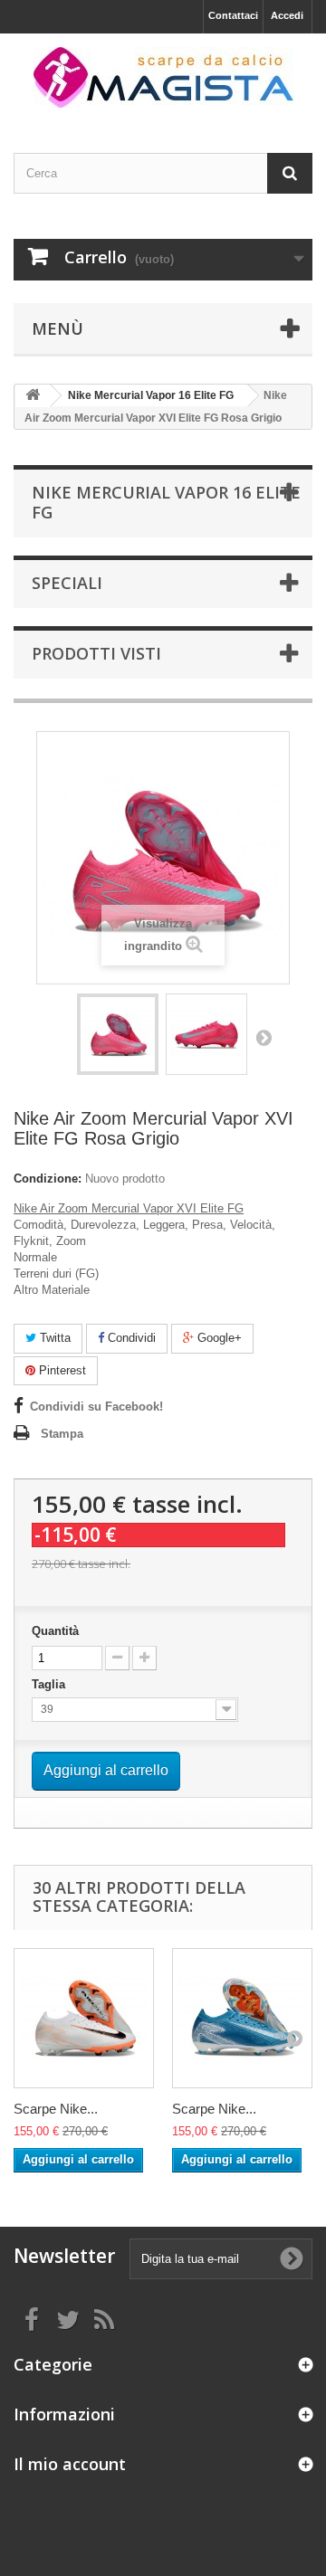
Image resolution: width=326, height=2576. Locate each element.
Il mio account (70, 2464)
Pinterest (61, 1370)
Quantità (55, 1631)
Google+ (218, 1338)
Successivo (264, 1037)
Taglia (50, 1684)
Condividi (130, 1338)
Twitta (53, 1338)
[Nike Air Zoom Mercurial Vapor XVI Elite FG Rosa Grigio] (118, 1034)
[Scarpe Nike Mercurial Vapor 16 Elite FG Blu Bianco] (242, 2018)
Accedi (287, 15)
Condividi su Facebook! (96, 1407)
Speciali (67, 583)
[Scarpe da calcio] (163, 77)
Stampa (62, 1434)
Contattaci (233, 15)
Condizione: (48, 1179)
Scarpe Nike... (56, 2109)
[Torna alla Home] (33, 396)
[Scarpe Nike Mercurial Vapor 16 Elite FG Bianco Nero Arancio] (84, 2018)
